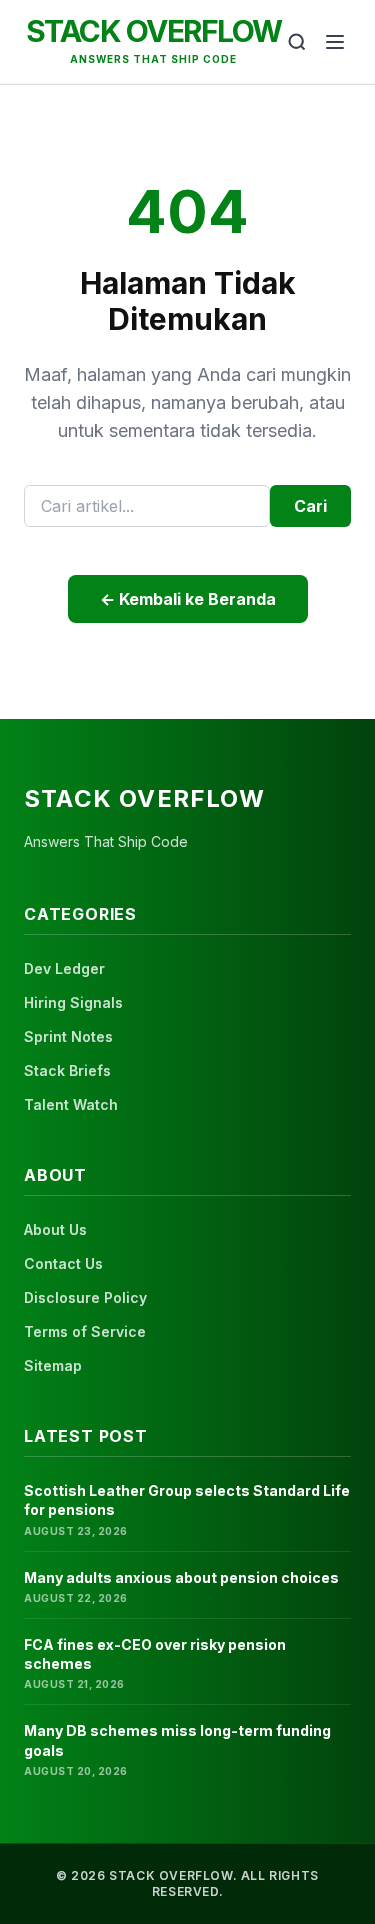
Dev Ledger (64, 968)
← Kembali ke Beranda (188, 599)
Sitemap (53, 1365)
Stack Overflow (154, 31)
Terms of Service (85, 1331)
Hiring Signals (73, 1002)
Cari (310, 506)
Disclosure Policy (85, 1297)
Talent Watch (71, 1104)
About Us (55, 1229)
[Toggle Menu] (335, 42)
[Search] (297, 42)
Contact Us (63, 1263)
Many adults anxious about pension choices (181, 1577)
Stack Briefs (67, 1070)
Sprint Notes (68, 1036)
